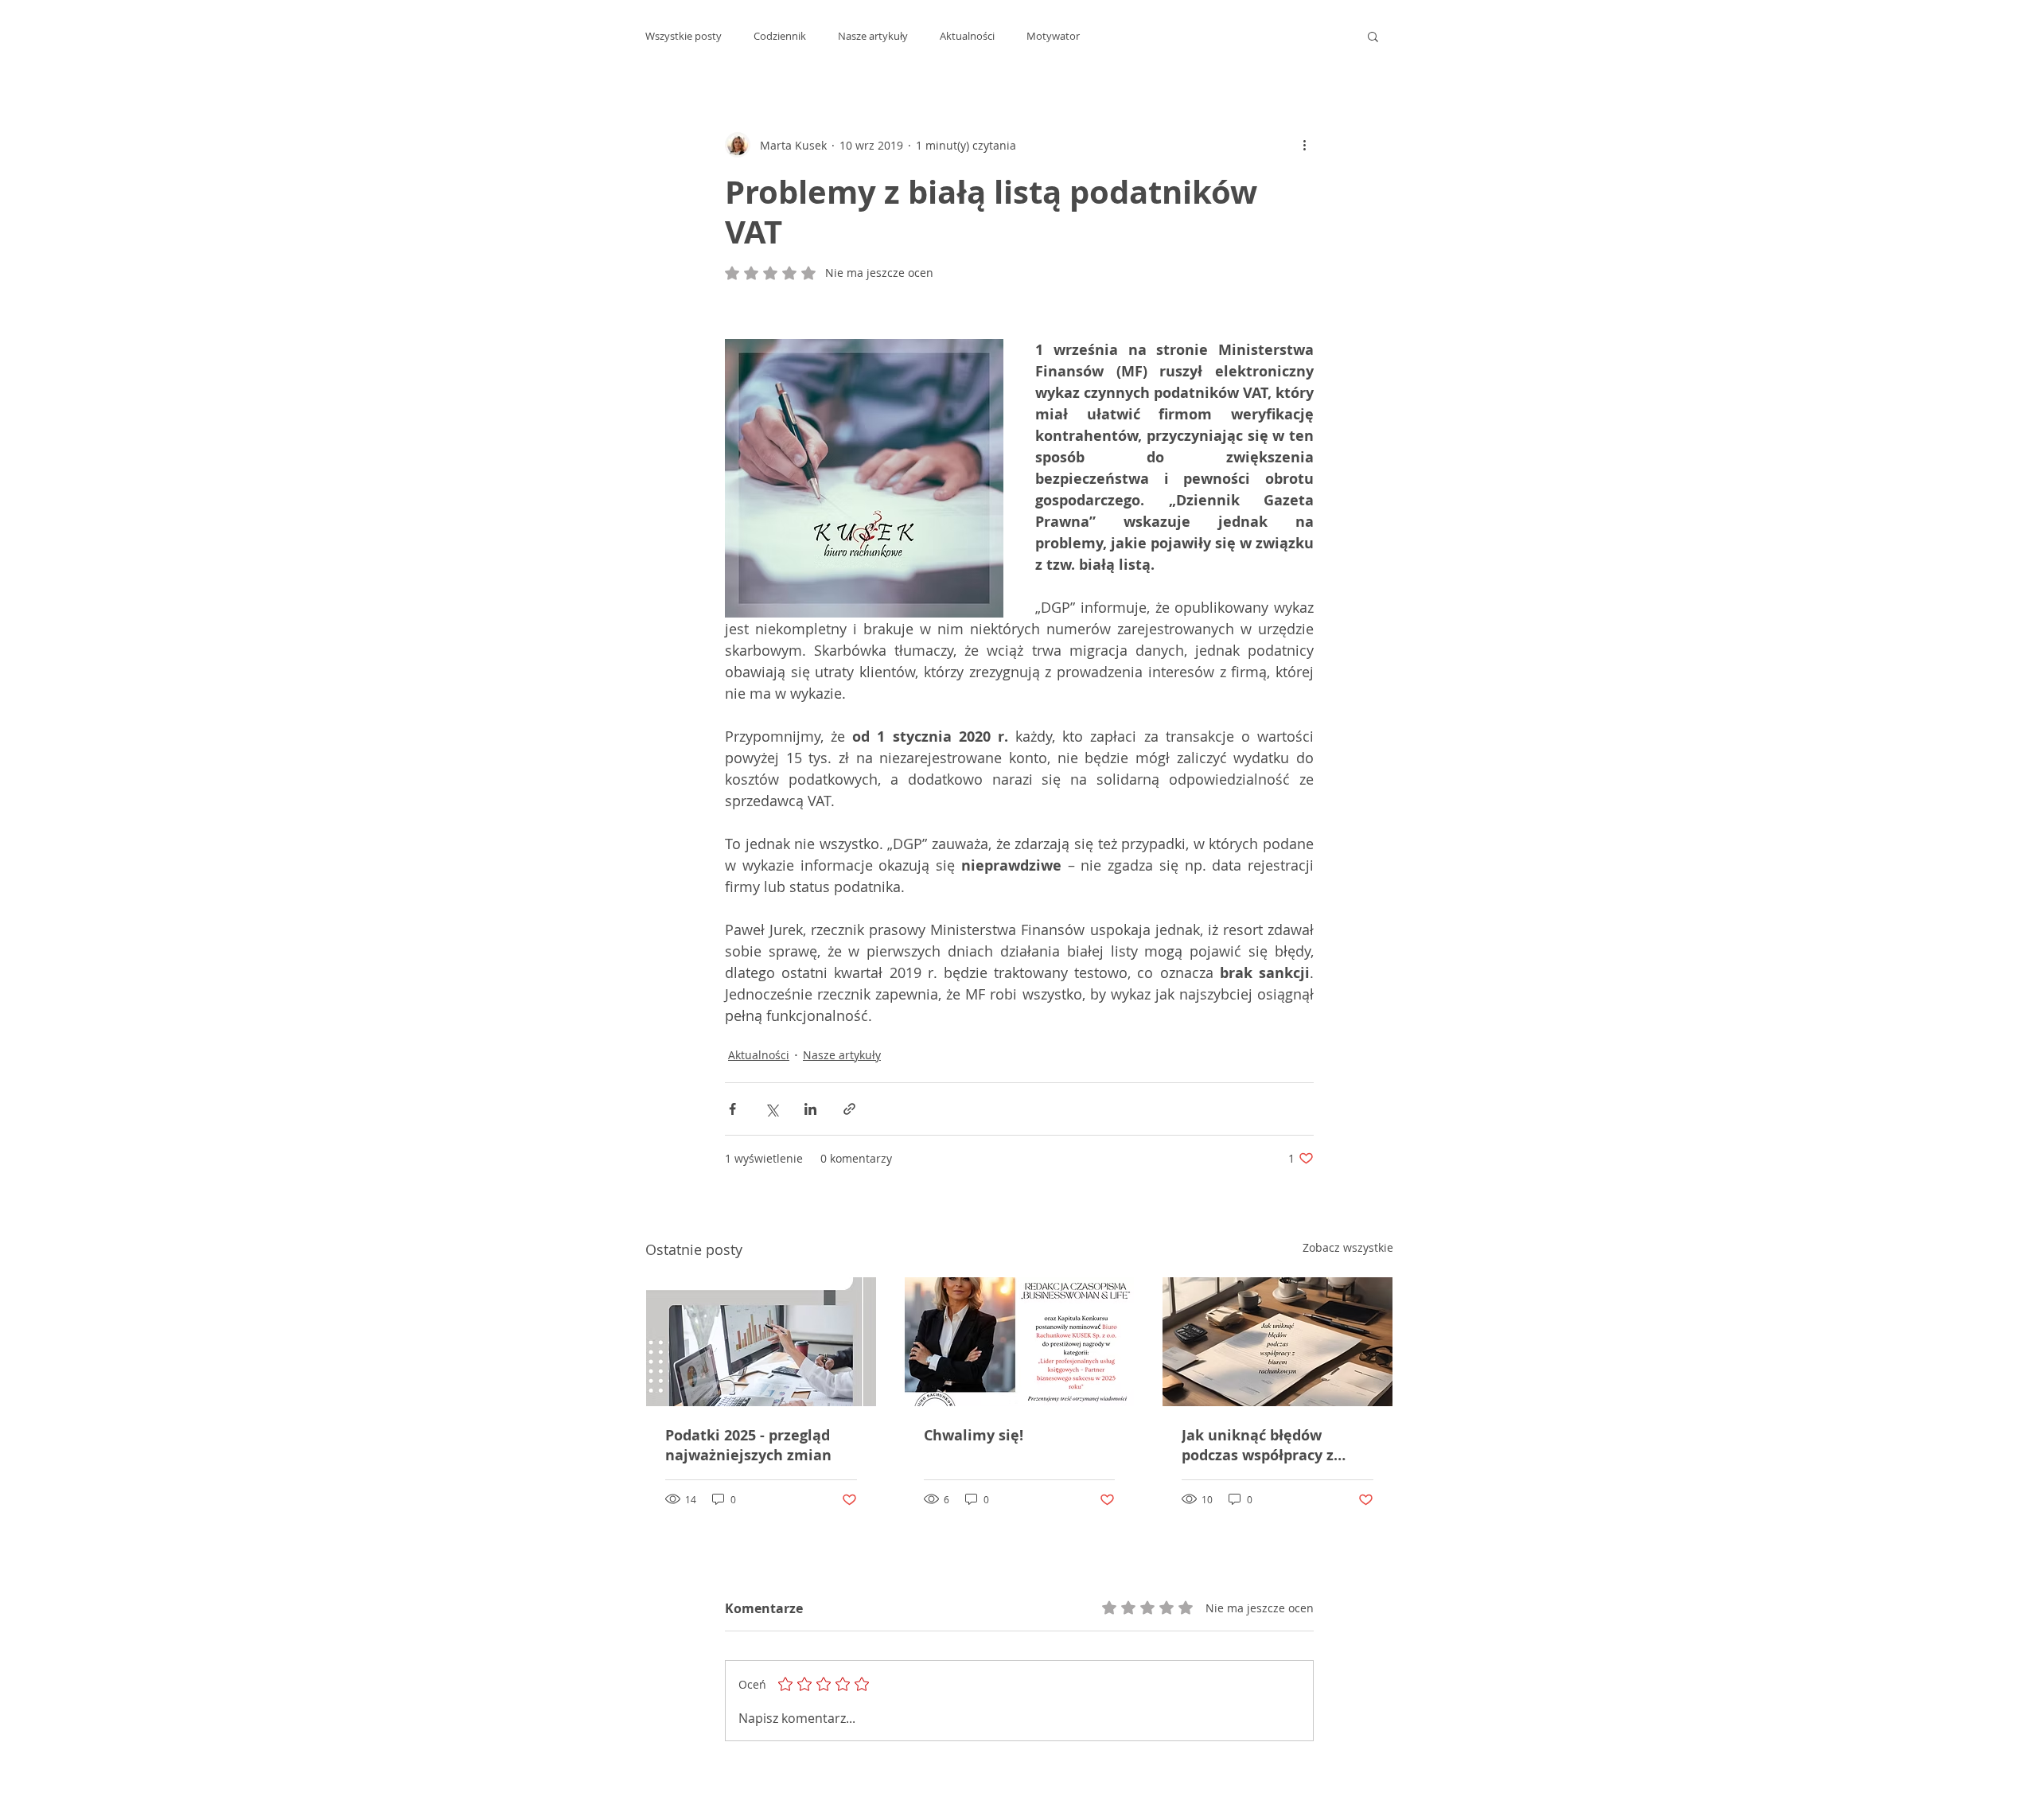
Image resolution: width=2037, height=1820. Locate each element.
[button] (1373, 36)
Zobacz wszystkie (1348, 1247)
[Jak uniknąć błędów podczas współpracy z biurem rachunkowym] (1278, 1342)
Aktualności (967, 36)
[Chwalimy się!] (1020, 1342)
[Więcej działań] (1304, 145)
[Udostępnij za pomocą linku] (849, 1109)
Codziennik (780, 36)
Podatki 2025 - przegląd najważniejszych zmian (748, 1445)
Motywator (1053, 36)
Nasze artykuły (873, 36)
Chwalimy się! (974, 1435)
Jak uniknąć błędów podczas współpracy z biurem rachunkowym (1261, 1445)
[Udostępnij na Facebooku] (732, 1109)
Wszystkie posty (684, 36)
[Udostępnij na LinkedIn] (810, 1109)
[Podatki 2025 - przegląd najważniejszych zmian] (761, 1342)
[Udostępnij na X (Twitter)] (771, 1109)
